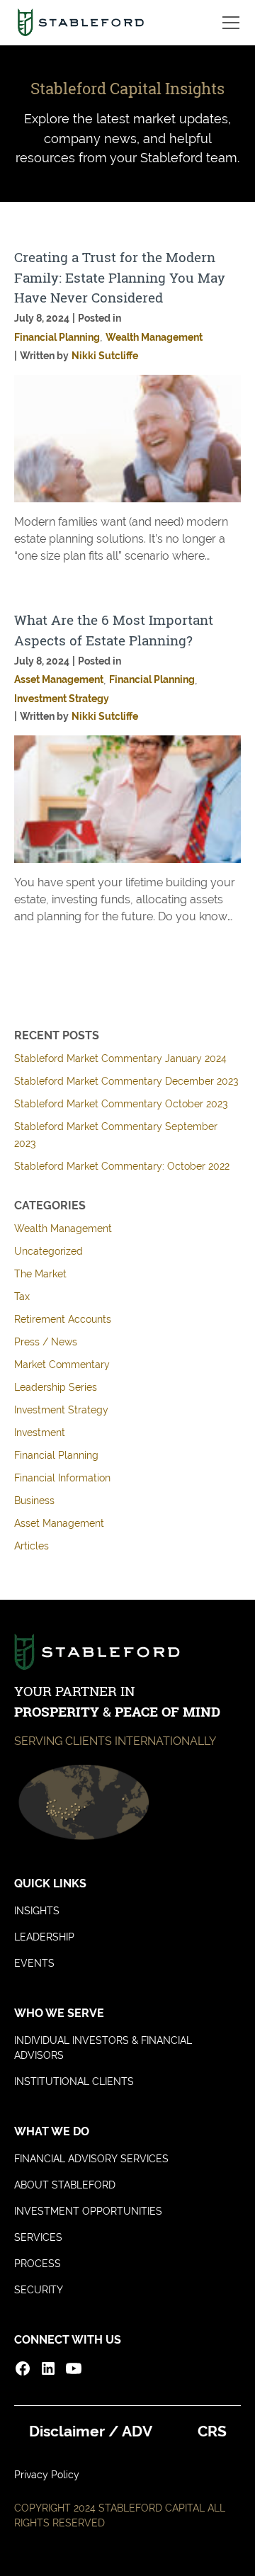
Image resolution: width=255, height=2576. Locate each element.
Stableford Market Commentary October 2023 (121, 1104)
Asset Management (59, 1523)
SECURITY (39, 2290)
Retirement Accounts (63, 1319)
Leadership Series (56, 1387)
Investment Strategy (61, 1410)
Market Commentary (62, 1365)
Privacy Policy (47, 2475)
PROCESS (38, 2264)
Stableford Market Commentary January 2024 (120, 1058)
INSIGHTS (37, 1911)
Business (34, 1501)
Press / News (46, 1342)
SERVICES (38, 2237)
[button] (228, 23)
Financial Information (62, 1478)
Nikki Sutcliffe (105, 356)
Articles (32, 1546)
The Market (40, 1274)
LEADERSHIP (44, 1937)
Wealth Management (63, 1228)
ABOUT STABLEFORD (65, 2185)
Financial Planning (56, 1455)
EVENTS (34, 1963)
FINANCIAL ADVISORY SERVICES (91, 2159)
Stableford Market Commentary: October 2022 (122, 1166)
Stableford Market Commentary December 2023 (126, 1081)
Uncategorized (49, 1251)
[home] (80, 23)
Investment (40, 1433)
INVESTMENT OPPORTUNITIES (88, 2211)
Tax (22, 1297)
